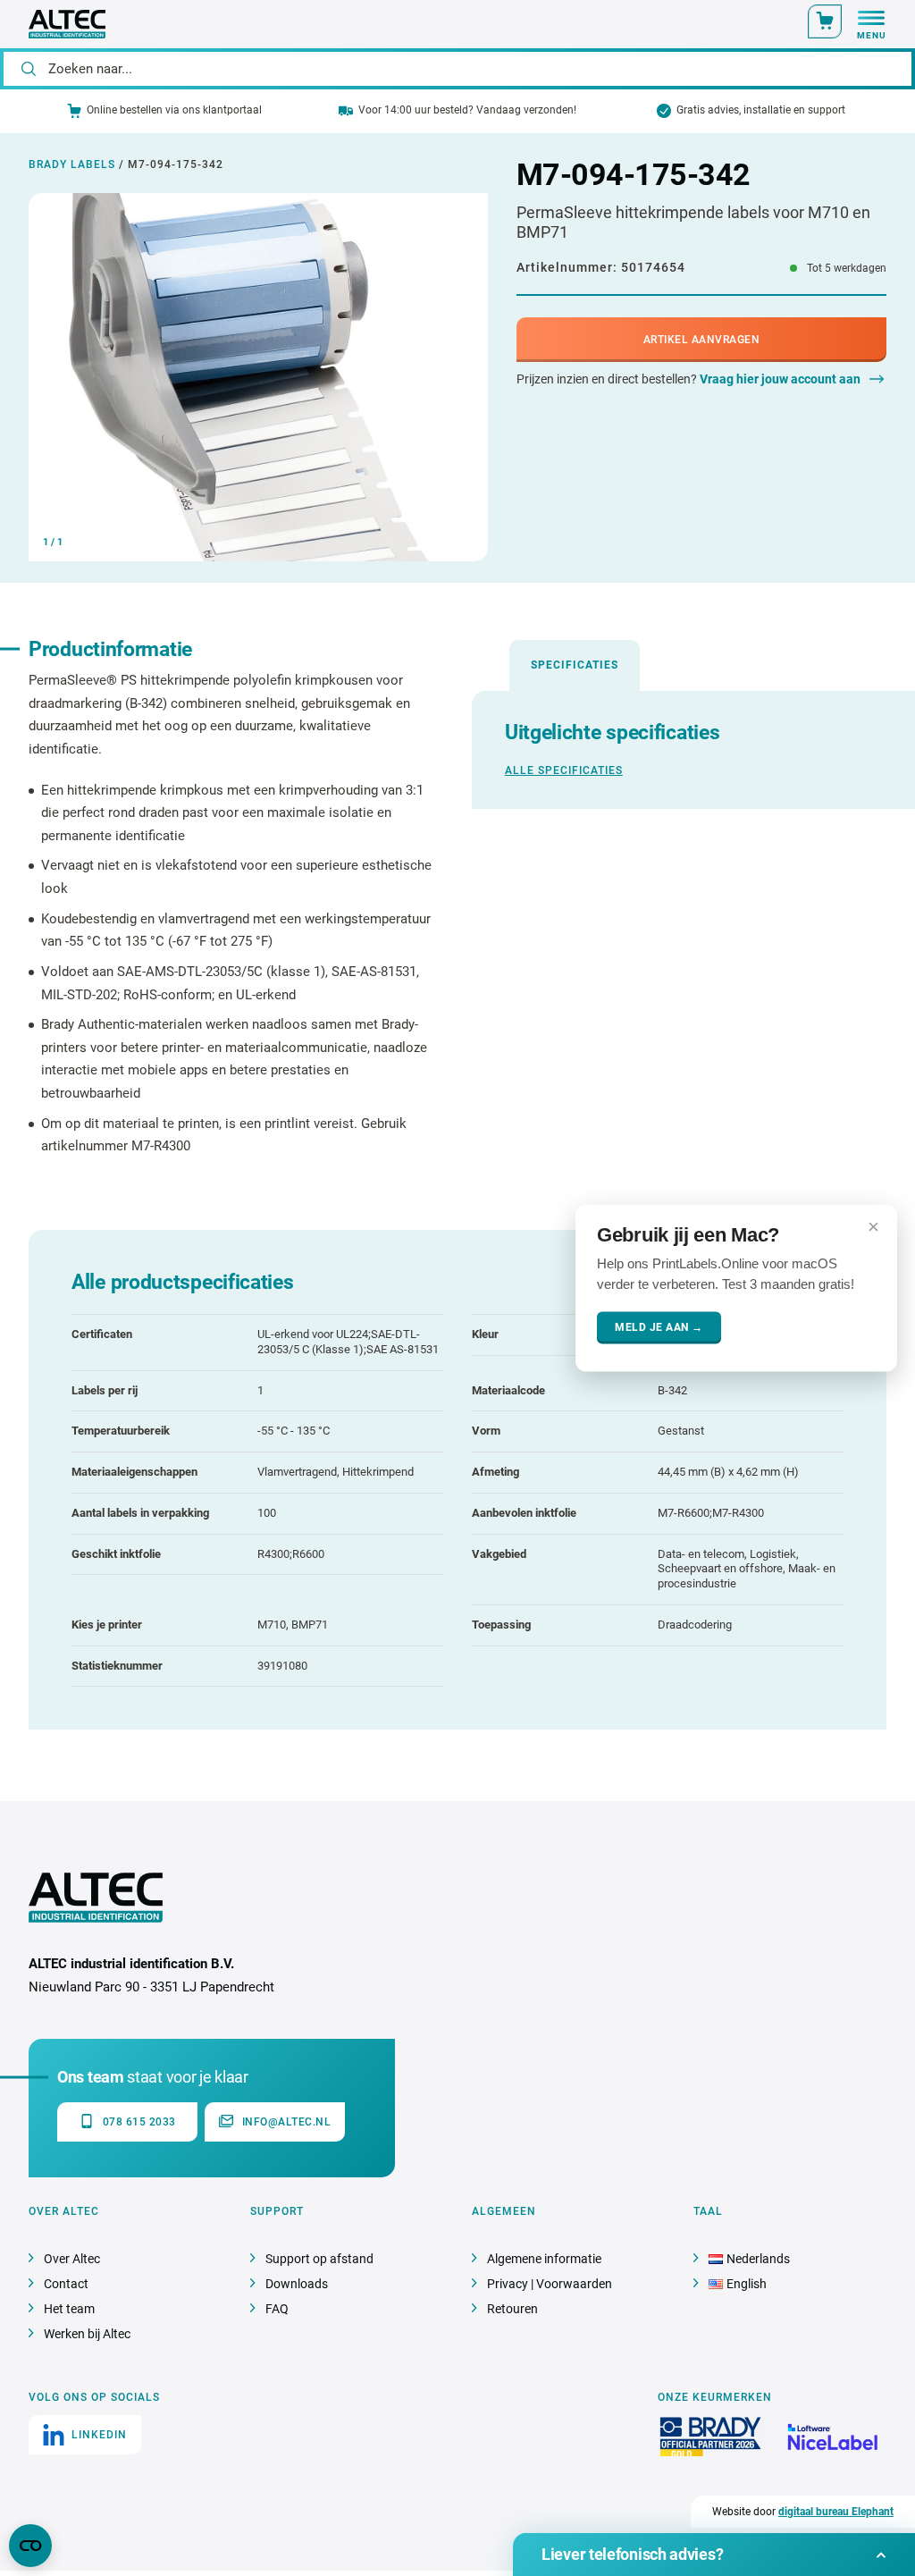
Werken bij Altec (87, 2334)
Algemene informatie (544, 2259)
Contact (66, 2284)
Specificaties (575, 665)
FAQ (277, 2309)
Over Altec (72, 2259)
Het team (69, 2309)
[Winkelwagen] (825, 21)
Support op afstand (319, 2259)
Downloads (297, 2284)
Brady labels (72, 164)
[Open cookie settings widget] (30, 2546)
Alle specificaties (564, 770)
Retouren (512, 2309)
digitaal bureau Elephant (836, 2512)
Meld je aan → (659, 1327)
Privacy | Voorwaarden (550, 2284)
